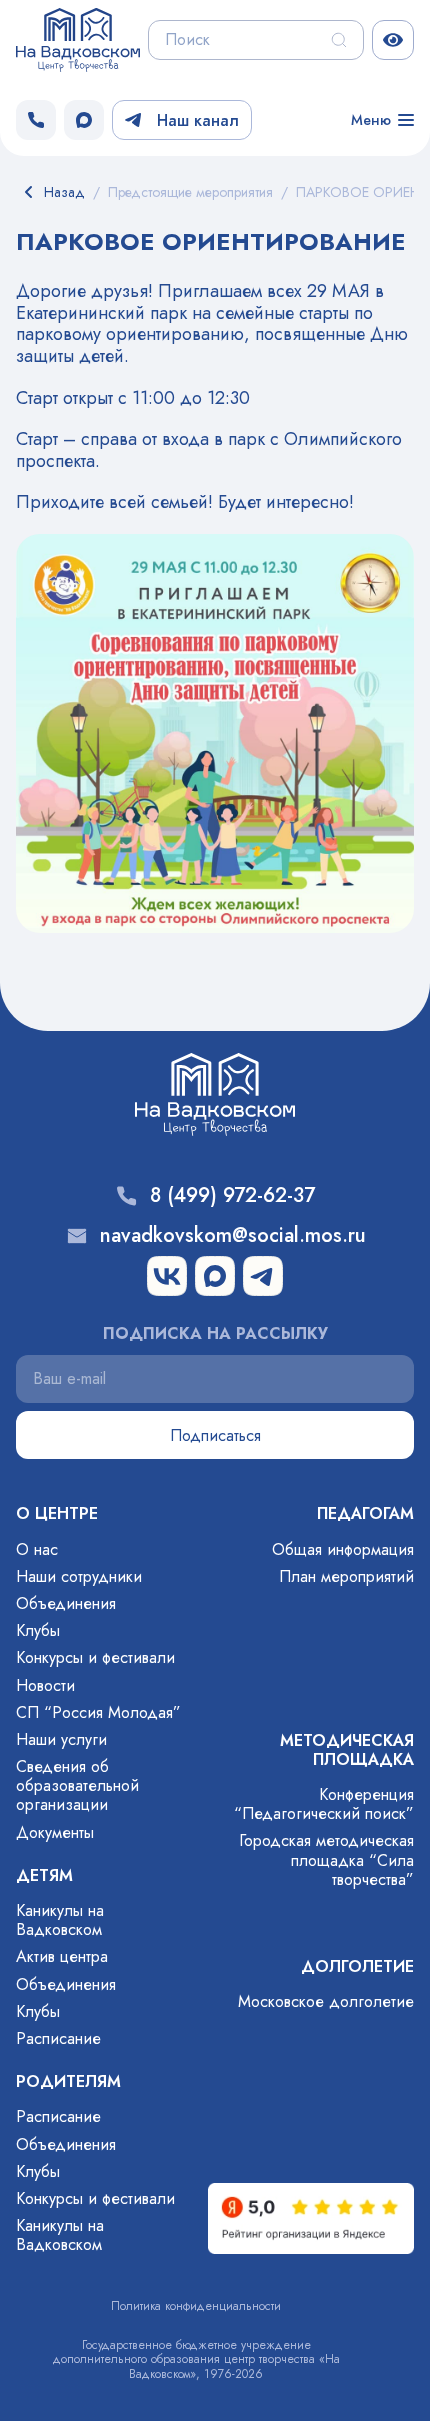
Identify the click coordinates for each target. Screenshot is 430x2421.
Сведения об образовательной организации (77, 1785)
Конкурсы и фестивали (95, 1657)
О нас (37, 1549)
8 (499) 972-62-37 (232, 1196)
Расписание (58, 2038)
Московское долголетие (326, 2001)
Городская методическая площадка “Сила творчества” (326, 1859)
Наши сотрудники (79, 1576)
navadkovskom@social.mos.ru (233, 1236)
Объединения (66, 1603)
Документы (55, 1832)
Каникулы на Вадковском (60, 1920)
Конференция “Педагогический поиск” (324, 1804)
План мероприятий (346, 1576)
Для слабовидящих (393, 40)
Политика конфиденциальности (196, 2306)
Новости (45, 1685)
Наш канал (198, 120)
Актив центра (62, 1956)
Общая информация (343, 1549)
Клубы (38, 1630)
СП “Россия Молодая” (98, 1712)
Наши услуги (61, 1739)
